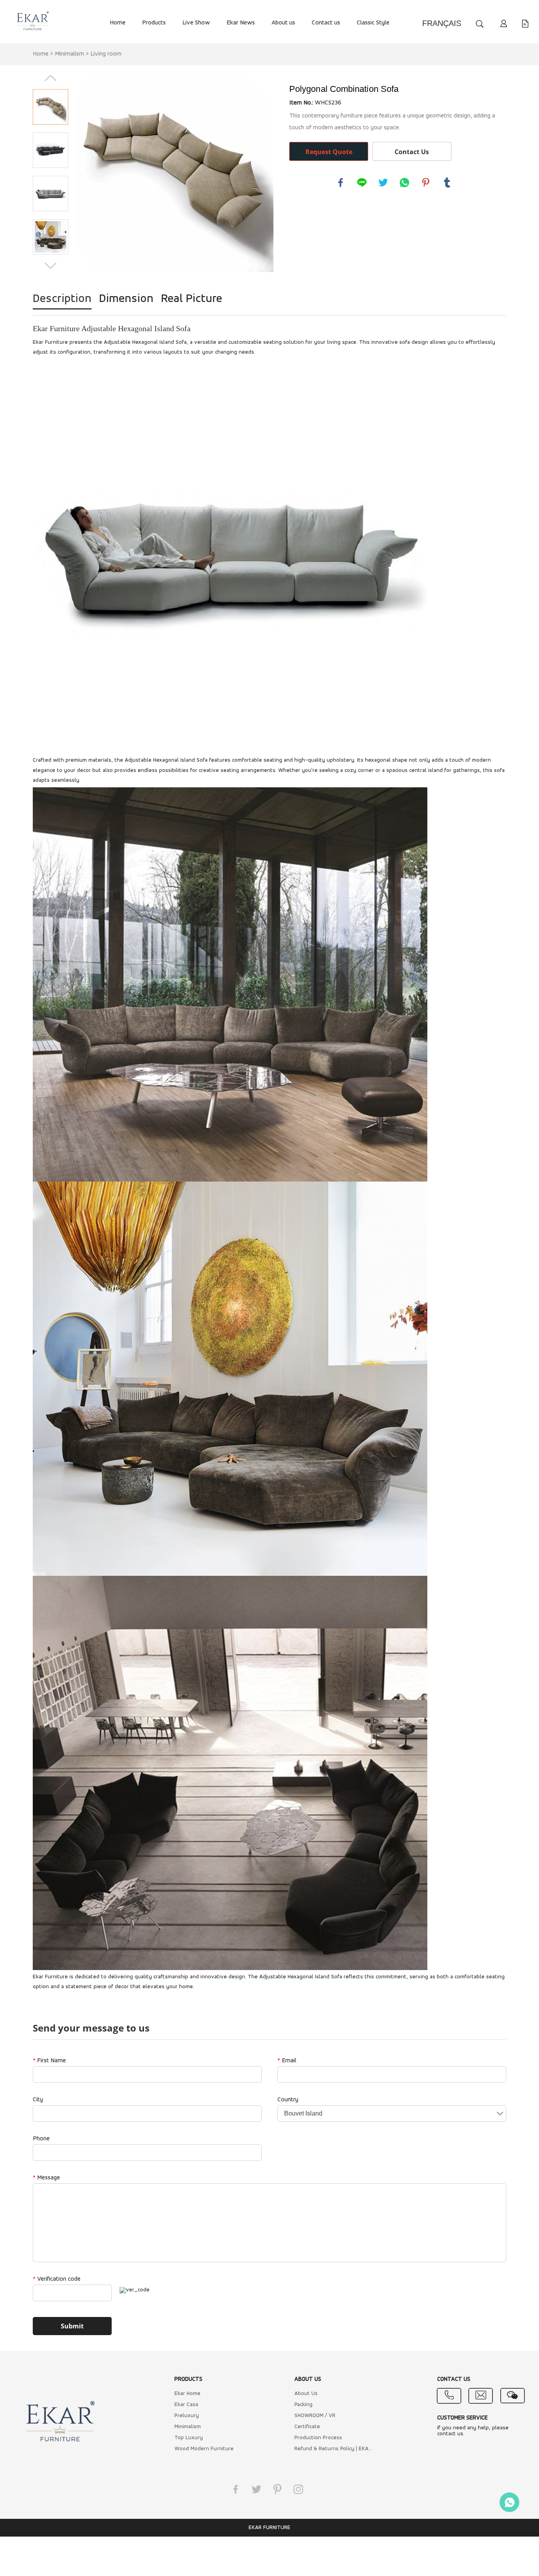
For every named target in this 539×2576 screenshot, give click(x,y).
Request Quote (329, 152)
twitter (383, 183)
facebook (341, 183)
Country (288, 2100)
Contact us (326, 23)
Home (118, 23)
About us (283, 23)
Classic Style (373, 23)
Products (154, 23)
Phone (41, 2139)
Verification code (57, 2279)
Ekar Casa (186, 2405)
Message (46, 2178)
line (362, 183)
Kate (509, 2502)
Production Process (318, 2438)
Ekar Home (187, 2394)
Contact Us (412, 152)
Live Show (196, 23)
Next (51, 266)
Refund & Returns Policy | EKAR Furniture (335, 2449)
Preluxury (187, 2416)
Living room (106, 54)
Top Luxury (189, 2438)
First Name (49, 2061)
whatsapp (404, 183)
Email (287, 2061)
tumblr (447, 183)
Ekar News (241, 23)
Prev (51, 78)
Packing (303, 2405)
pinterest (426, 183)
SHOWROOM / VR (315, 2416)
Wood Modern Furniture (204, 2449)
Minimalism (69, 54)
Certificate (307, 2427)
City (38, 2100)
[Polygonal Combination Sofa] (175, 173)
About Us (306, 2394)
